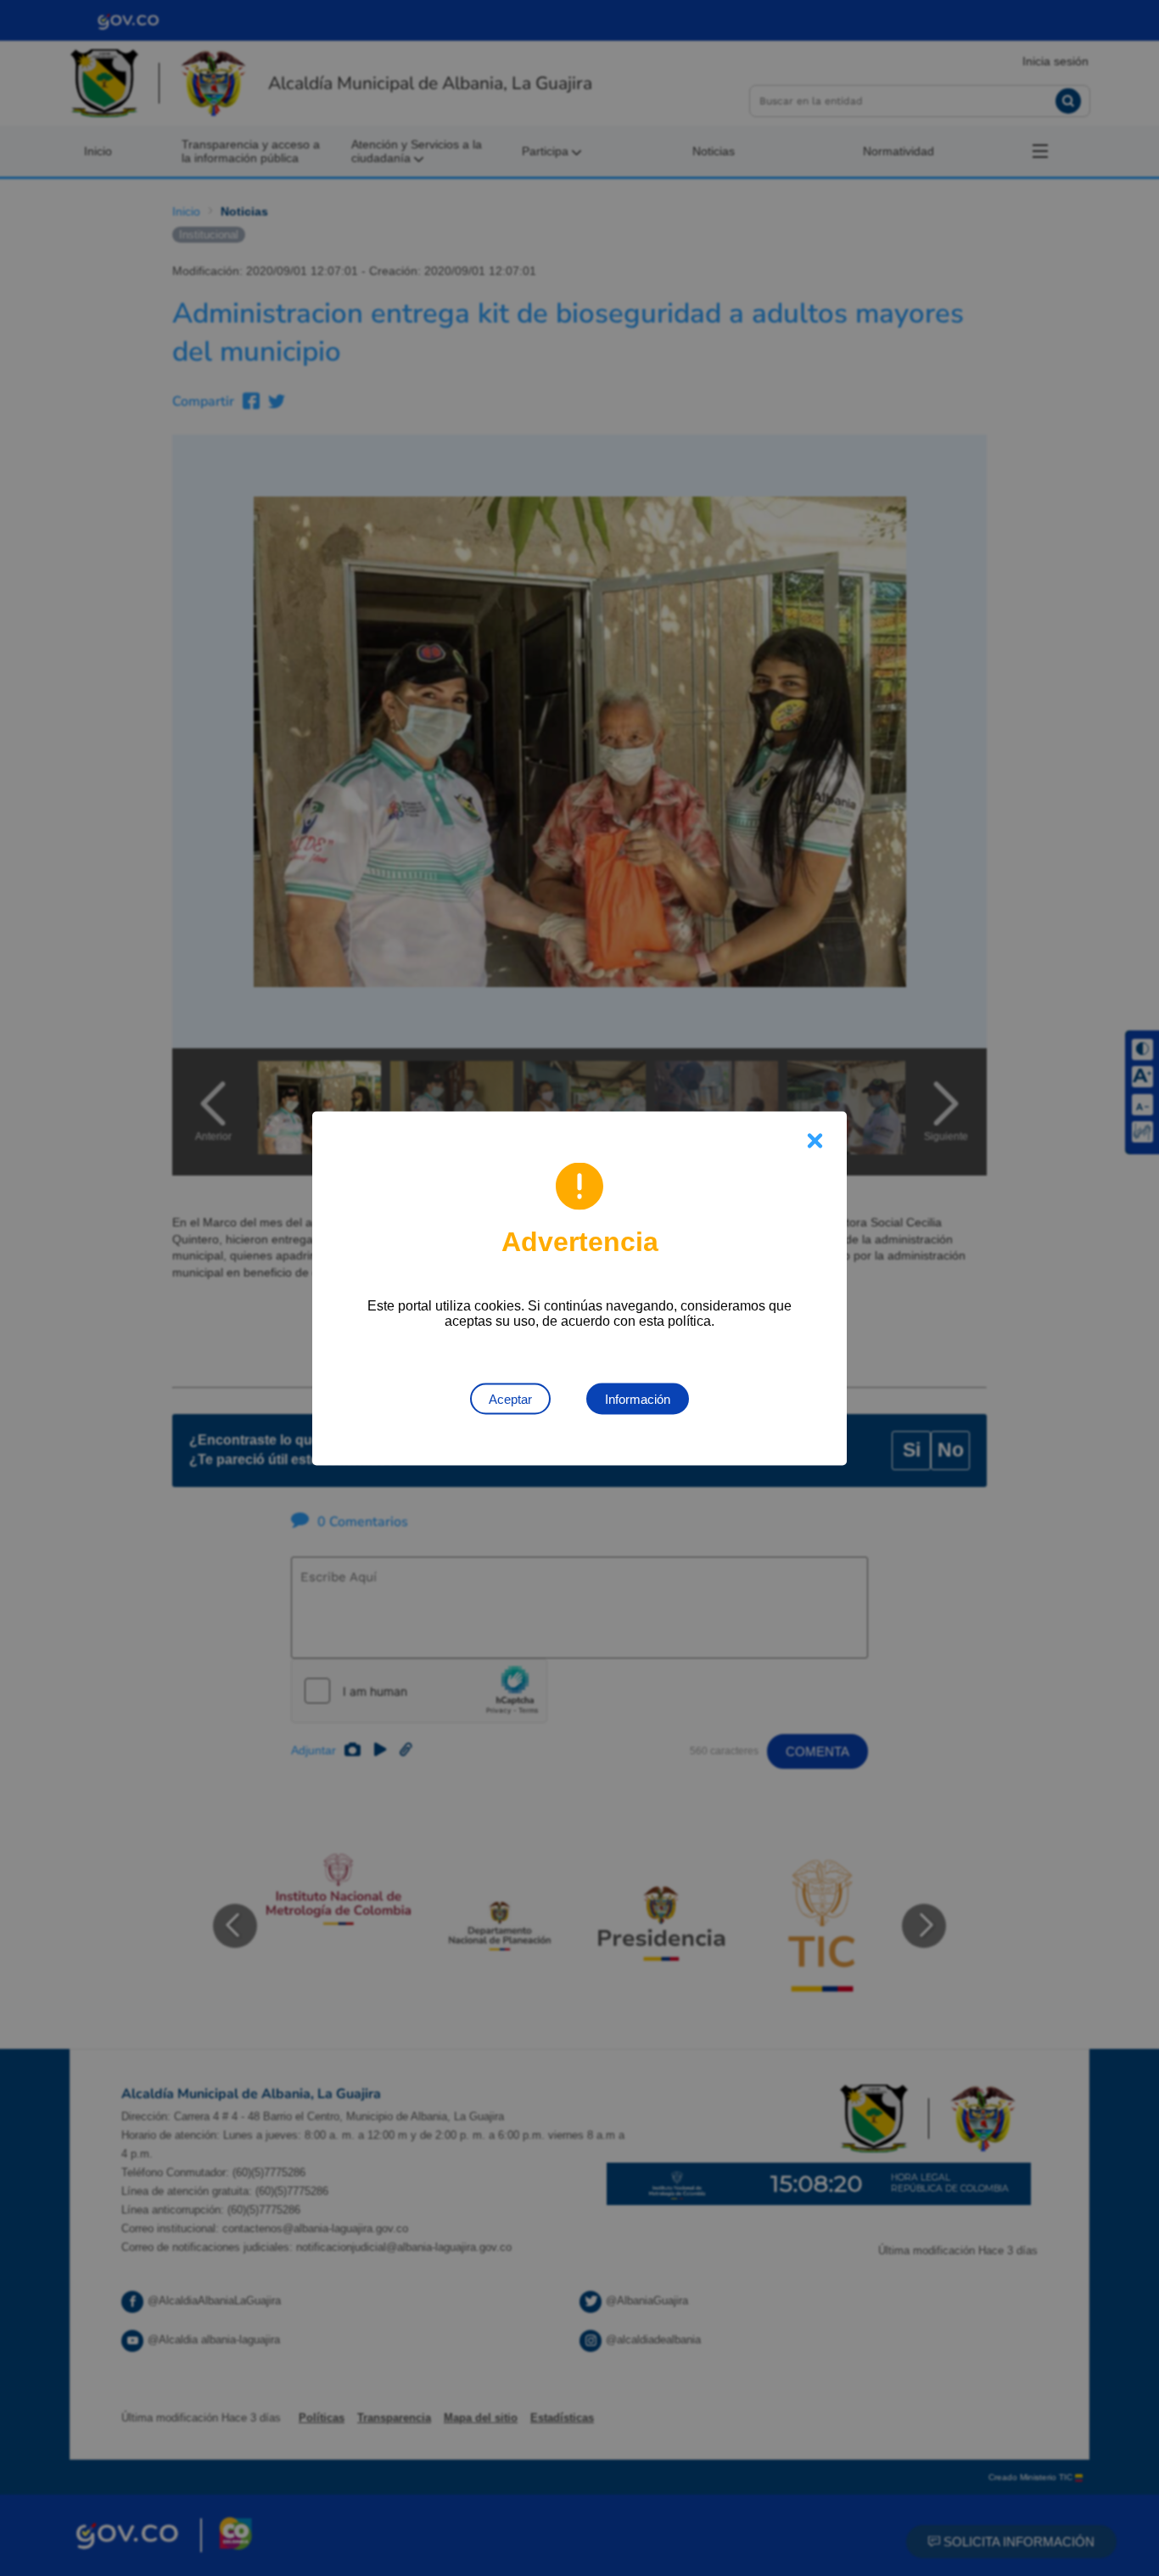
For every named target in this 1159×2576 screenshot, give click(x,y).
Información (638, 1398)
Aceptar (510, 1398)
